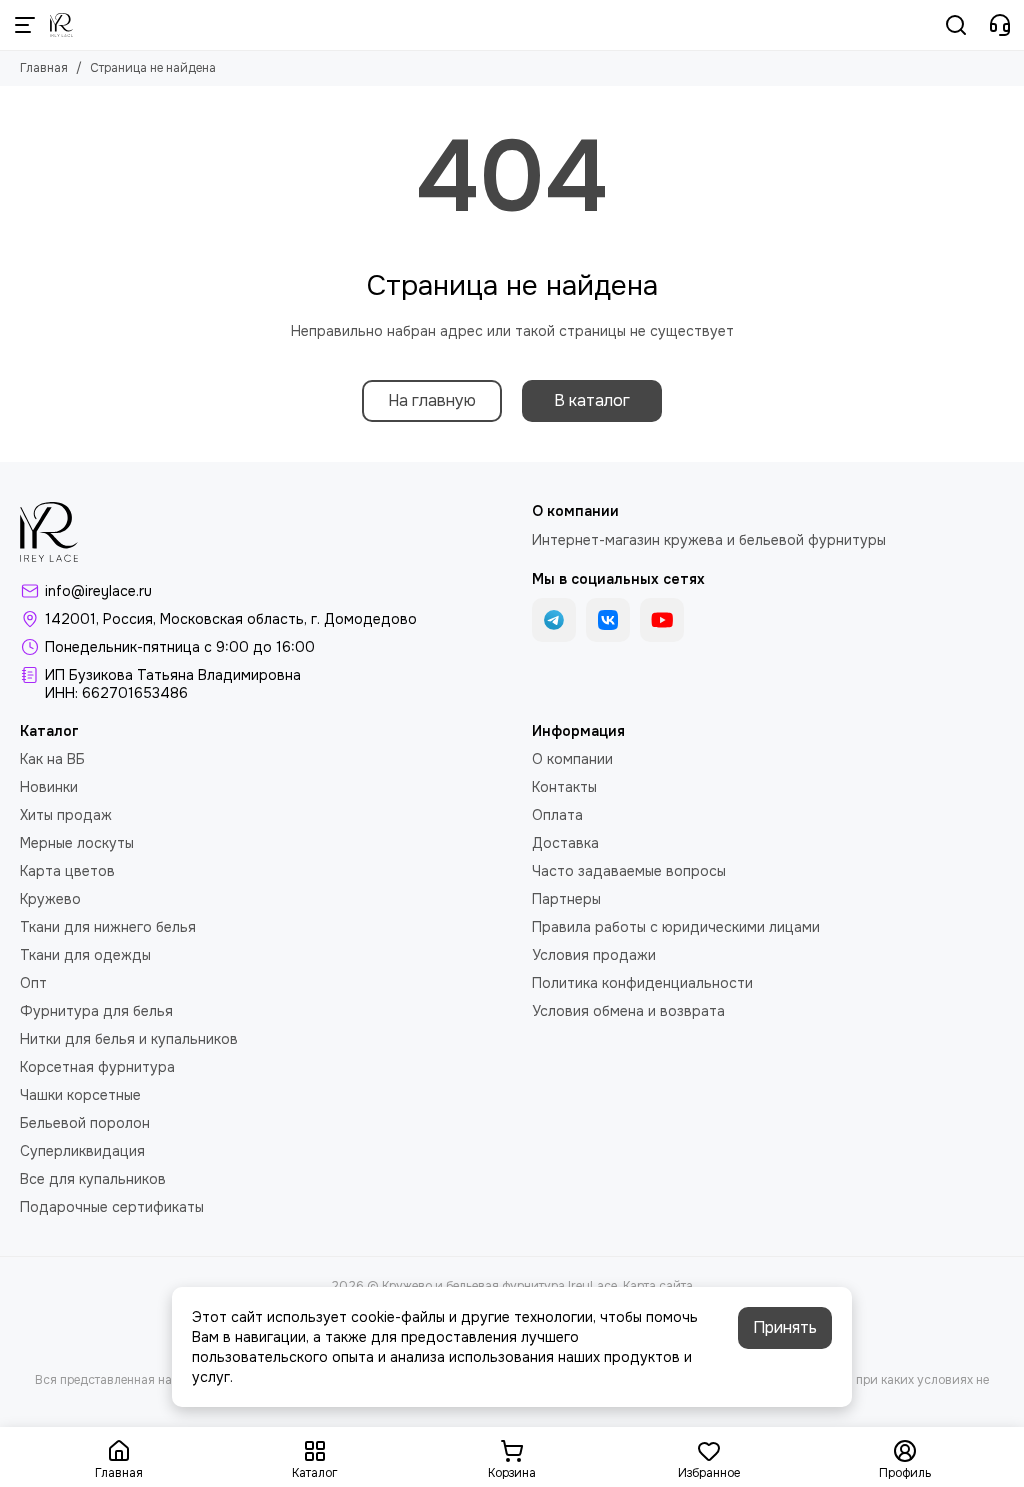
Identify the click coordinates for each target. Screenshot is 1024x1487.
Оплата (557, 815)
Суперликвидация (82, 1151)
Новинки (49, 787)
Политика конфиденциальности (642, 983)
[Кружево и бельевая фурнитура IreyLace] (61, 25)
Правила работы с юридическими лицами (676, 927)
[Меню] (25, 25)
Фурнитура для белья (96, 1011)
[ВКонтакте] (608, 620)
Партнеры (566, 899)
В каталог (592, 400)
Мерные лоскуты (77, 843)
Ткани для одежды (85, 955)
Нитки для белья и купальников (129, 1039)
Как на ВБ (52, 759)
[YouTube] (662, 620)
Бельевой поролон (85, 1123)
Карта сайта (658, 1286)
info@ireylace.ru (98, 591)
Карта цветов (67, 871)
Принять (785, 1327)
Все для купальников (93, 1179)
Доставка (565, 843)
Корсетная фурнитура (97, 1067)
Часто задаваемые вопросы (629, 871)
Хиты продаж (66, 815)
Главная (44, 68)
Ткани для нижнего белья (108, 927)
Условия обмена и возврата (628, 1011)
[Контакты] (1000, 25)
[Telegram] (554, 620)
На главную (432, 400)
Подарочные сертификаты (112, 1207)
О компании (572, 759)
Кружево (50, 899)
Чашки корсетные (80, 1095)
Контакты (564, 787)
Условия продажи (594, 955)
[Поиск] (956, 25)
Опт (33, 983)
